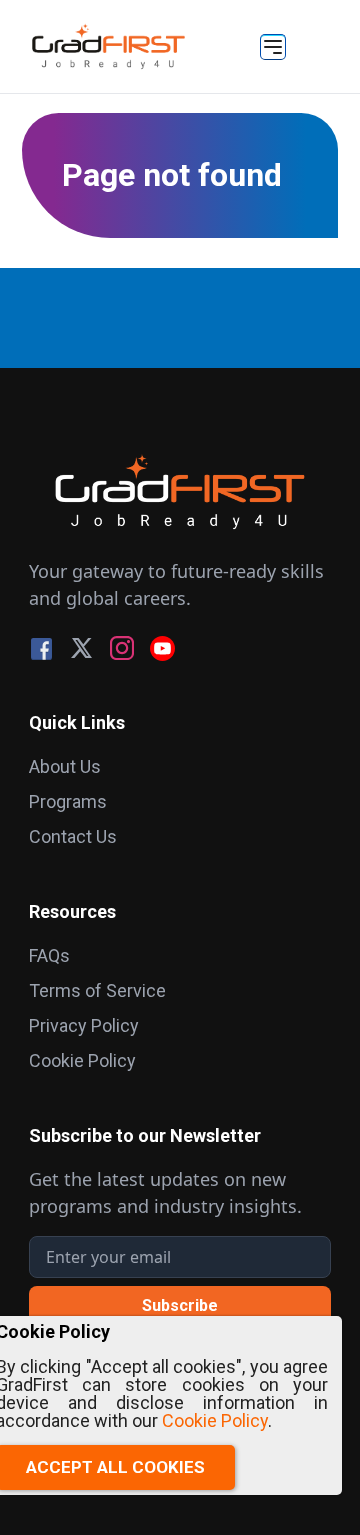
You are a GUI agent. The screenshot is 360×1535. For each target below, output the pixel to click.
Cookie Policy (82, 1060)
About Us (65, 766)
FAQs (49, 955)
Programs (68, 801)
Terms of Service (97, 990)
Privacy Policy (84, 1025)
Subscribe (180, 1305)
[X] (82, 648)
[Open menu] (273, 47)
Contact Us (73, 836)
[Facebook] (41, 648)
